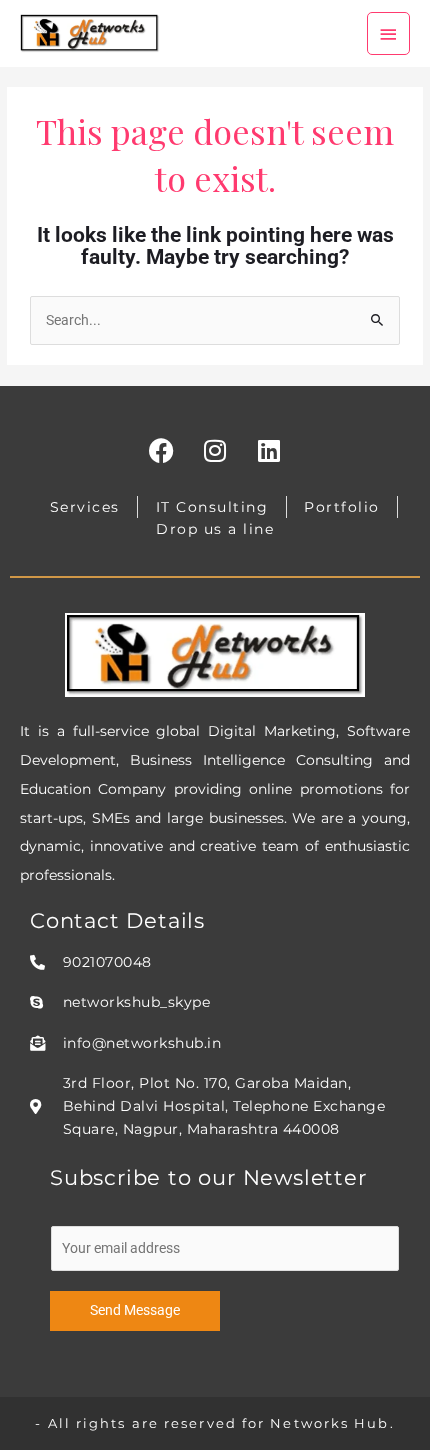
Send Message (135, 1310)
